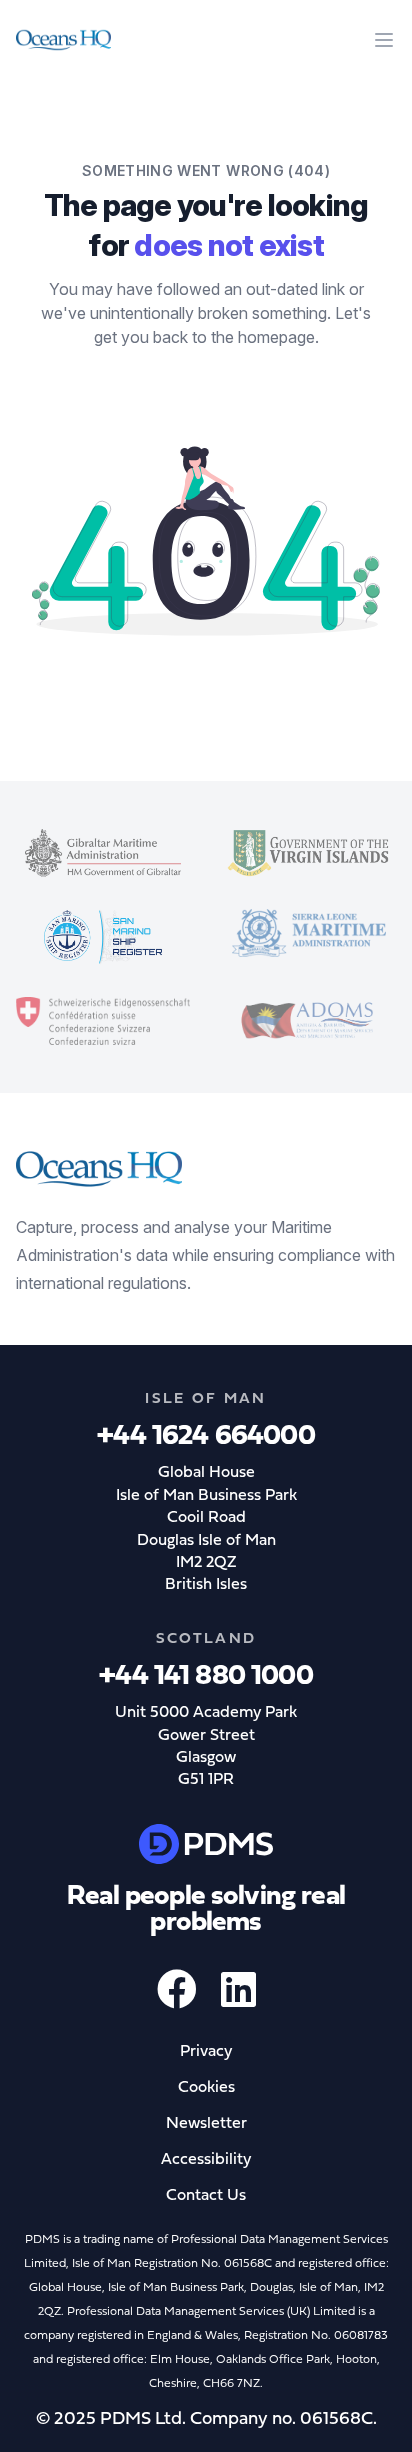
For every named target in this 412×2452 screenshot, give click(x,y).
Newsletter (206, 2124)
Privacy (206, 2052)
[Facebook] (177, 2000)
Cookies (206, 2088)
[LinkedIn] (238, 2000)
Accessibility (206, 2160)
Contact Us (206, 2196)
